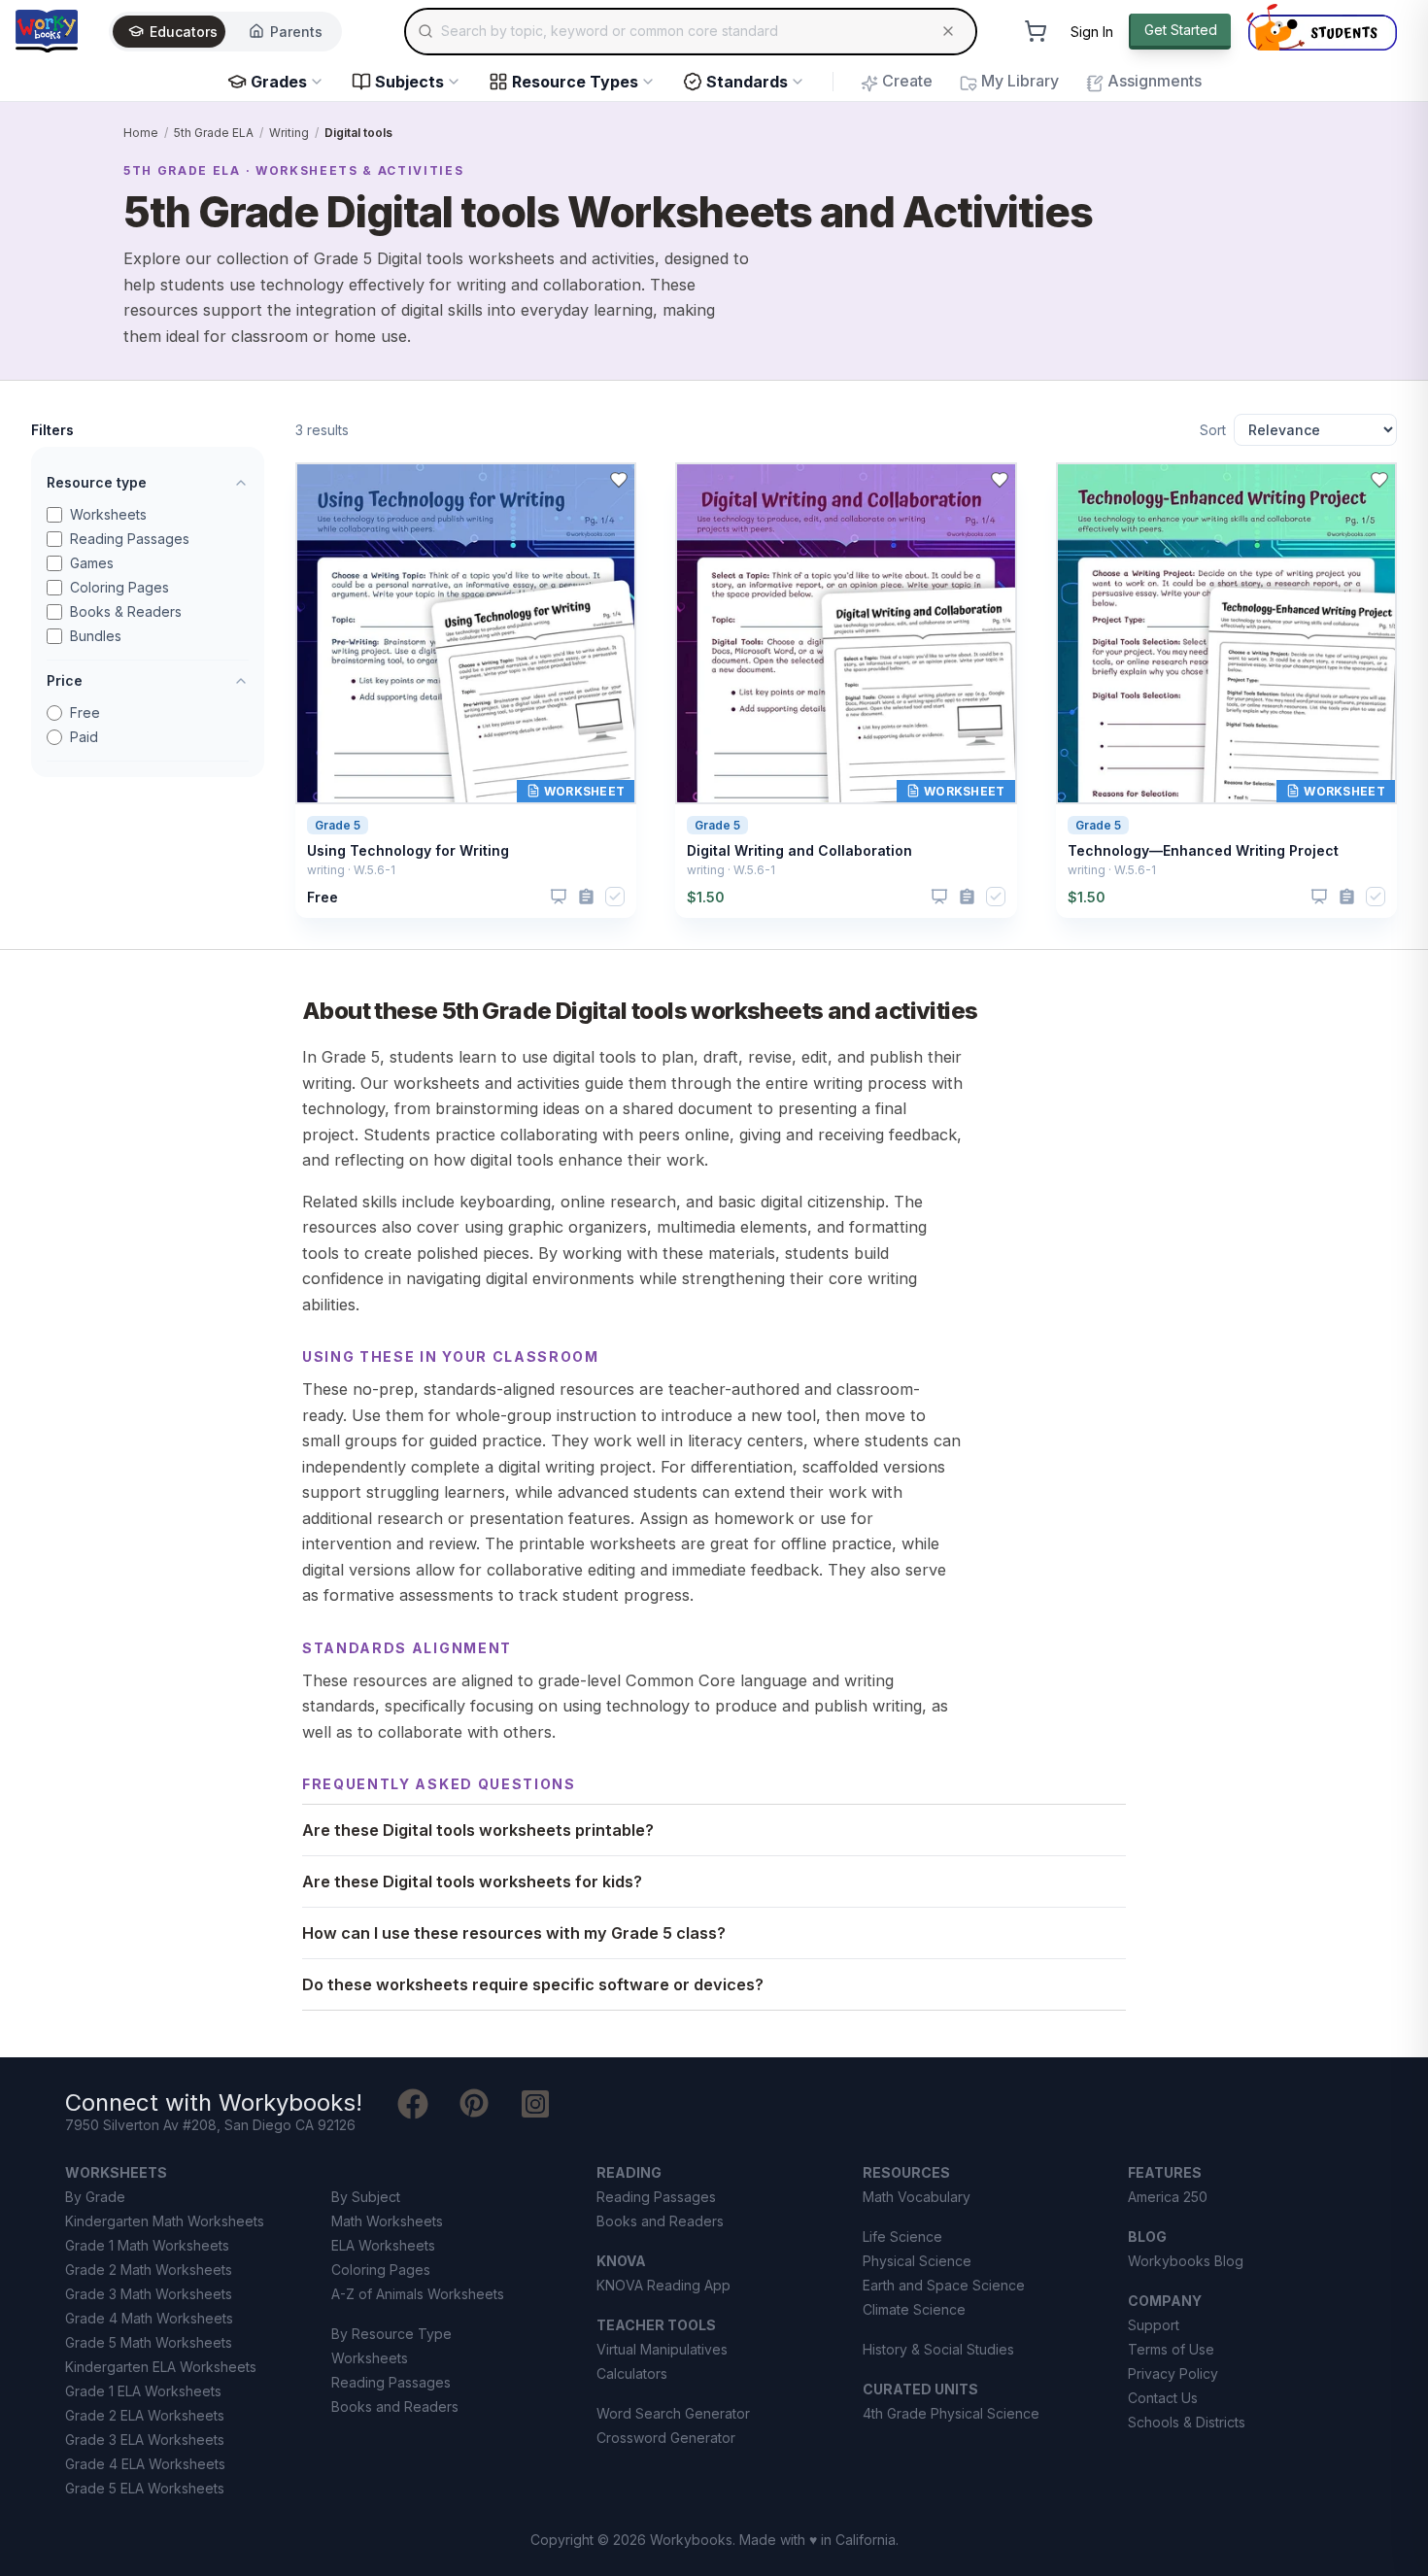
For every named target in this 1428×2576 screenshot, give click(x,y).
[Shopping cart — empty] (1036, 31)
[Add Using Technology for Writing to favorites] (619, 480)
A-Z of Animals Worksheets (418, 2294)
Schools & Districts (1187, 2422)
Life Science (902, 2237)
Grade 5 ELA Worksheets (145, 2488)
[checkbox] (615, 897)
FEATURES (1165, 2172)
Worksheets (108, 514)
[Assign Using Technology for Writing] (586, 897)
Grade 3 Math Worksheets (149, 2294)
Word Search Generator (673, 2413)
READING (629, 2172)
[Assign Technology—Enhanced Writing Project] (1347, 897)
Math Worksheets (387, 2221)
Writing (289, 133)
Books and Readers (395, 2407)
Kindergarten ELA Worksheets (161, 2367)
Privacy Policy (1173, 2373)
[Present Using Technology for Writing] (559, 897)
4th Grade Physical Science (951, 2413)
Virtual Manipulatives (662, 2349)
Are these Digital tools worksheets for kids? (472, 1881)
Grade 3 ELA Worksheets (145, 2440)
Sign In (1092, 32)
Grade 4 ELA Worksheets (145, 2464)
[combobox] (691, 31)
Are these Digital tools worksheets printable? (478, 1830)
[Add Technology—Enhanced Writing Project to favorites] (1379, 480)
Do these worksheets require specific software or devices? (533, 1984)
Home (141, 133)
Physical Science (917, 2261)
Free (85, 712)
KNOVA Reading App (663, 2285)
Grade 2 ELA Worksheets (145, 2415)
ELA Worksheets (383, 2245)
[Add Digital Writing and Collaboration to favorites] (1000, 480)
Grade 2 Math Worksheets (149, 2270)
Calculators (632, 2373)
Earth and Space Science (944, 2285)
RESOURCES (906, 2172)
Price (65, 680)
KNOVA (621, 2261)
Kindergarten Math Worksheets (165, 2221)
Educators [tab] (184, 32)
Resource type (97, 482)
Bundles (96, 636)
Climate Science (914, 2309)
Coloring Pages (119, 587)
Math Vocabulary (917, 2197)
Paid (84, 737)
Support (1154, 2325)
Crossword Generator (666, 2438)
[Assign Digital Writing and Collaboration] (967, 897)
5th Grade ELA (214, 133)
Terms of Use (1171, 2349)
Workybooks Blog (1186, 2261)
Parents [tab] (296, 32)
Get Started (1181, 30)
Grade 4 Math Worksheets (149, 2318)
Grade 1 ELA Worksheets (143, 2391)
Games (92, 563)
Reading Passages (130, 539)
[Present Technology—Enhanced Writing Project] (1319, 897)
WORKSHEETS (116, 2172)
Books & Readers (126, 611)
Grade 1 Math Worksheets (147, 2245)
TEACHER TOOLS (656, 2325)
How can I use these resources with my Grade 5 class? (514, 1933)
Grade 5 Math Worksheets (149, 2342)
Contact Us (1163, 2398)
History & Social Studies (938, 2349)
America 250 (1168, 2197)
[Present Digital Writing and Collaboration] (939, 897)
